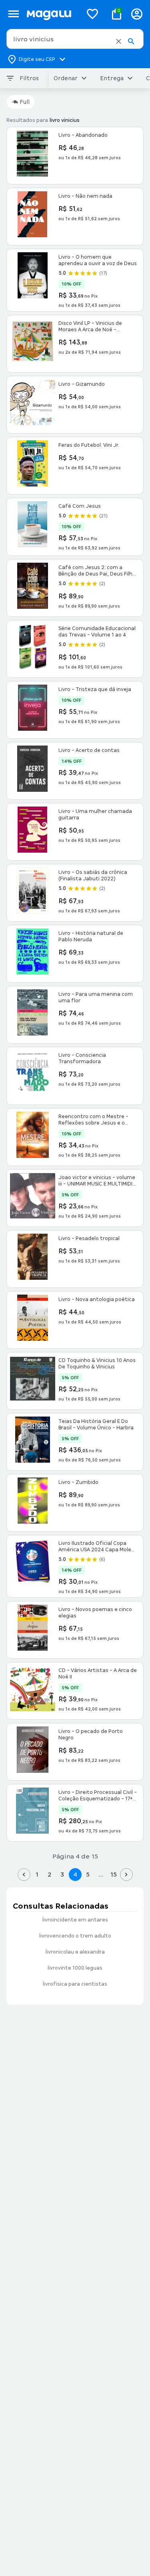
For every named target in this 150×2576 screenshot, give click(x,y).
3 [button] (62, 1874)
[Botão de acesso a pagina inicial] (51, 14)
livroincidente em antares (75, 1920)
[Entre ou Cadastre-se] (137, 14)
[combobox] (75, 39)
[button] (119, 41)
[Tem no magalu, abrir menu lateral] (13, 14)
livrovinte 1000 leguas (75, 1968)
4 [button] (75, 1874)
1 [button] (37, 1874)
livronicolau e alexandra (75, 1952)
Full (25, 102)
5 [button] (88, 1874)
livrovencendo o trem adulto (75, 1936)
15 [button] (113, 1874)
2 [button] (50, 1874)
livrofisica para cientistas (75, 1984)
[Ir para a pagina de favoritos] (92, 14)
